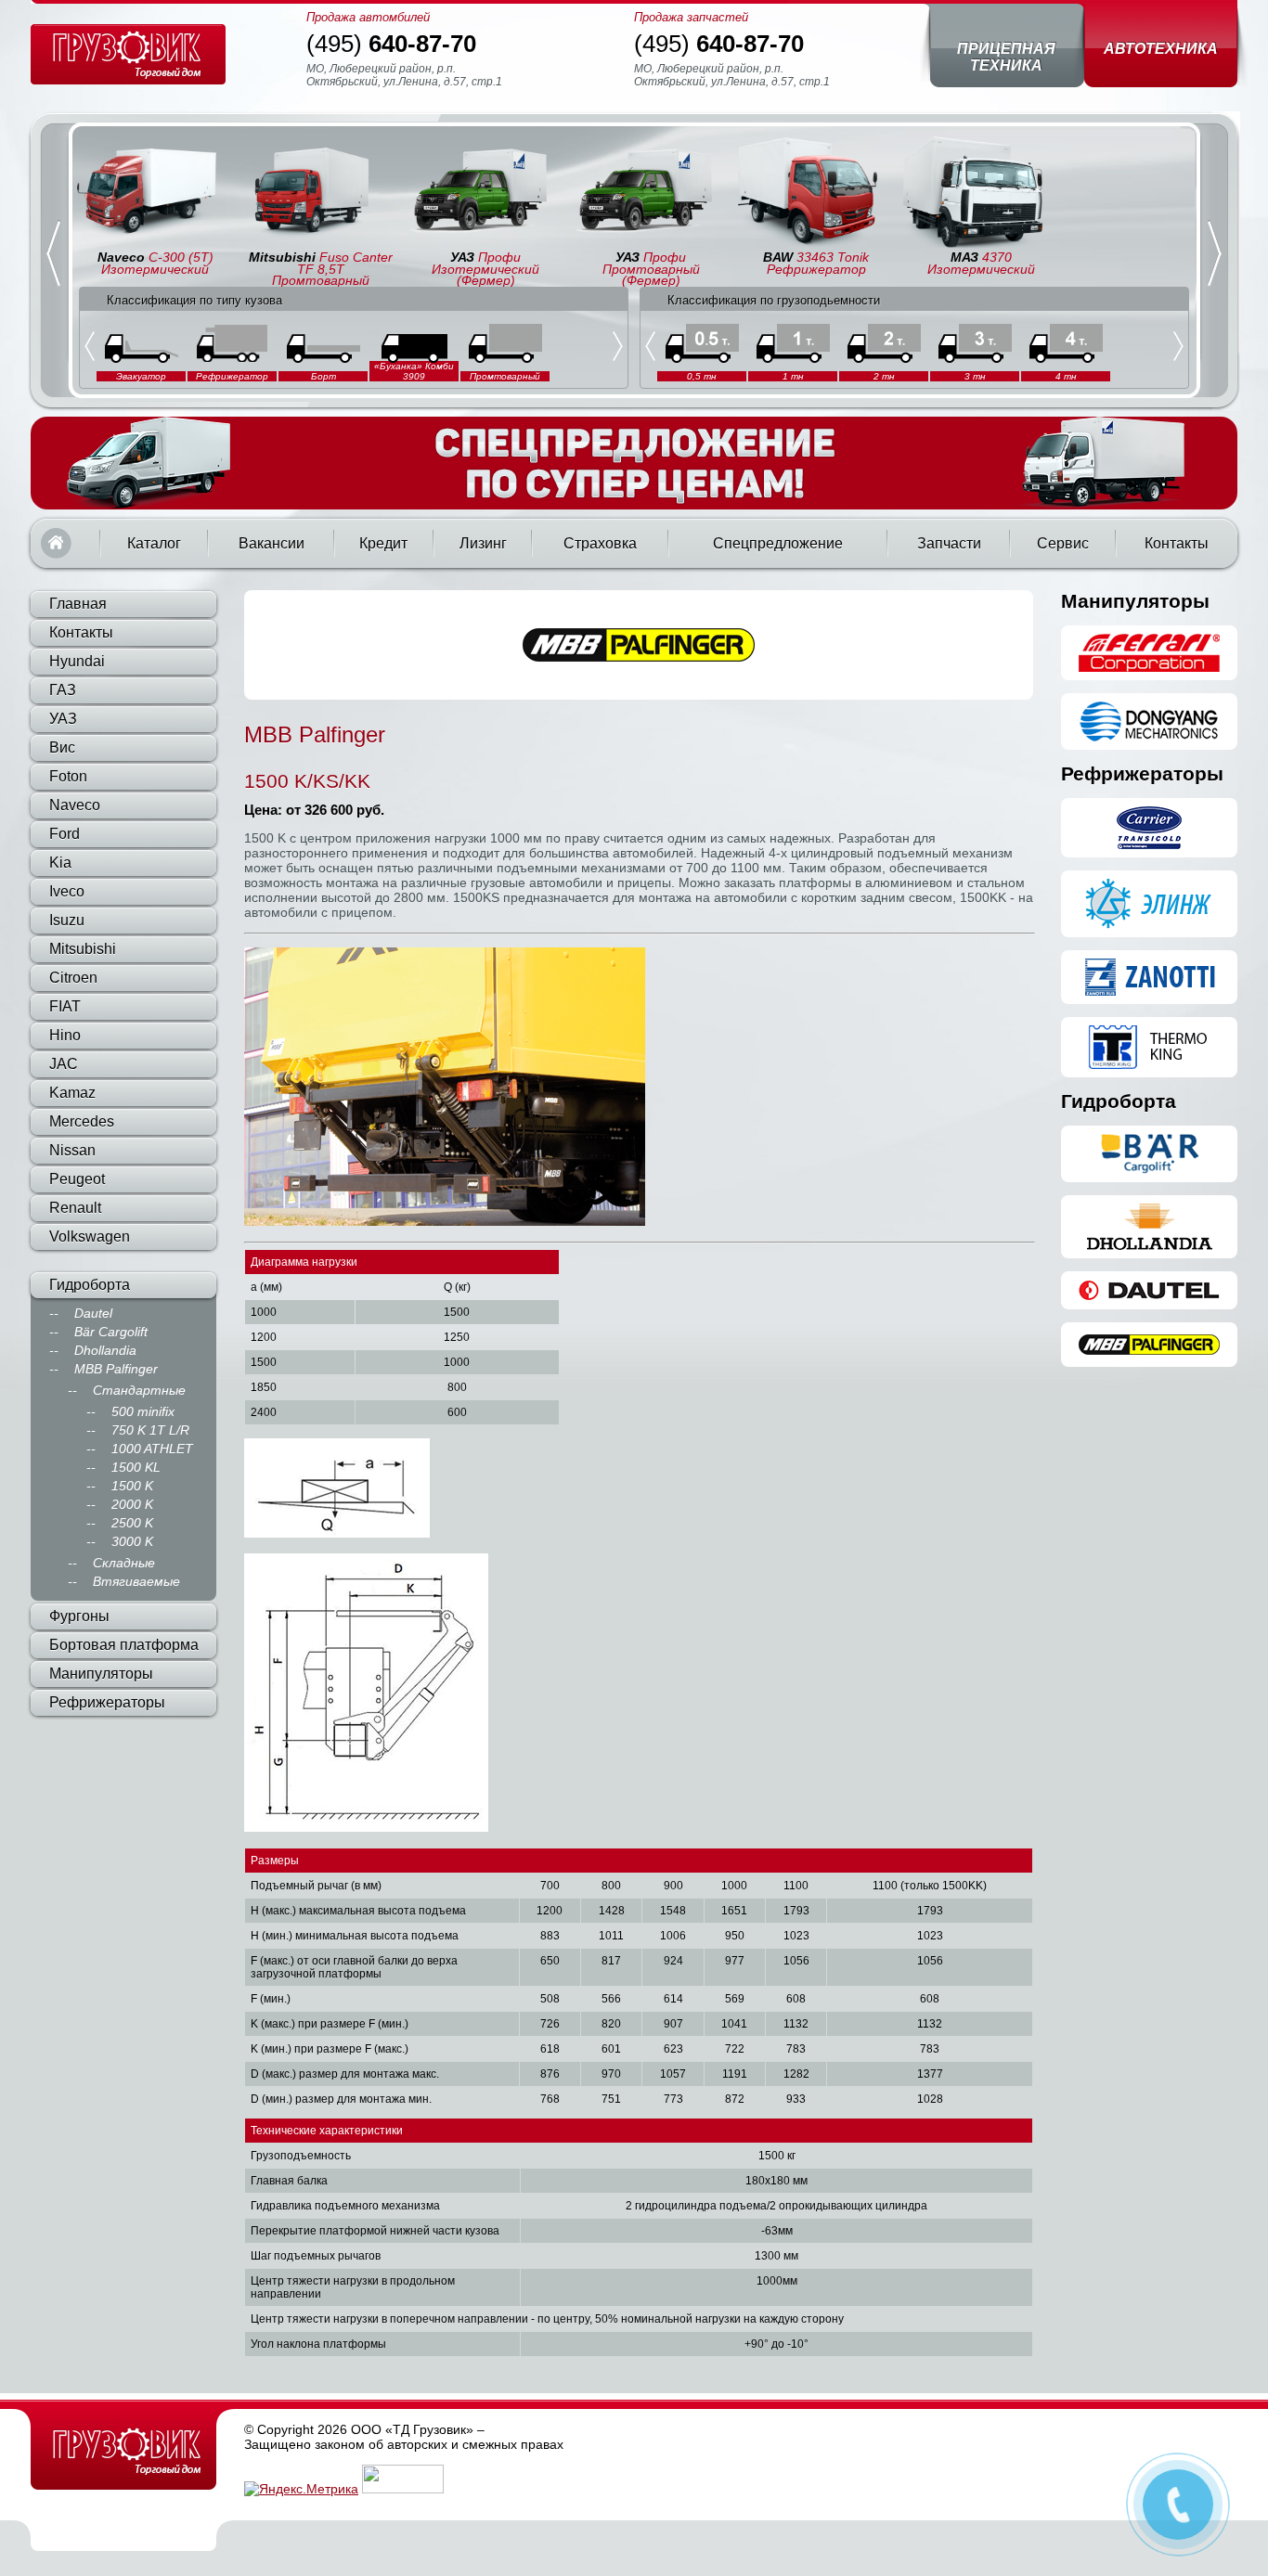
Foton (68, 776)
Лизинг (483, 543)
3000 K (132, 1541)
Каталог (154, 543)
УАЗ (63, 719)
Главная (56, 543)
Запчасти (949, 543)
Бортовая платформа (124, 1645)
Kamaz (72, 1093)
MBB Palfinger (116, 1369)
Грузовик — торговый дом (128, 54)
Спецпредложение (778, 543)
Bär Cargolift (111, 1332)
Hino (65, 1035)
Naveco (75, 805)
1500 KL (136, 1467)
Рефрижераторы (107, 1702)
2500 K (132, 1523)
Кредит (383, 543)
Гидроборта (90, 1285)
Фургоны (79, 1616)
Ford (65, 834)
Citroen (73, 978)
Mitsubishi (83, 949)
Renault (75, 1208)
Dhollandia (105, 1350)
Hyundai (77, 661)
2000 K (132, 1504)
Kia (60, 863)
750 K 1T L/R (150, 1430)
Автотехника (1161, 49)
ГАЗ (63, 690)
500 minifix (143, 1411)
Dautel (93, 1313)
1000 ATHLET (152, 1449)
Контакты (1177, 543)
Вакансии (272, 543)
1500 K (132, 1486)
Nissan (72, 1150)
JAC (64, 1064)
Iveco (67, 891)
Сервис (1063, 543)
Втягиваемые (136, 1581)
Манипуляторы (101, 1674)
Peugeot (77, 1179)
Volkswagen (90, 1236)
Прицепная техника (1006, 57)
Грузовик (123, 2451)
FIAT (65, 1006)
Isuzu (67, 920)
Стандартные (139, 1390)
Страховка (600, 543)
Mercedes (82, 1121)
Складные (124, 1563)
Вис (62, 747)
